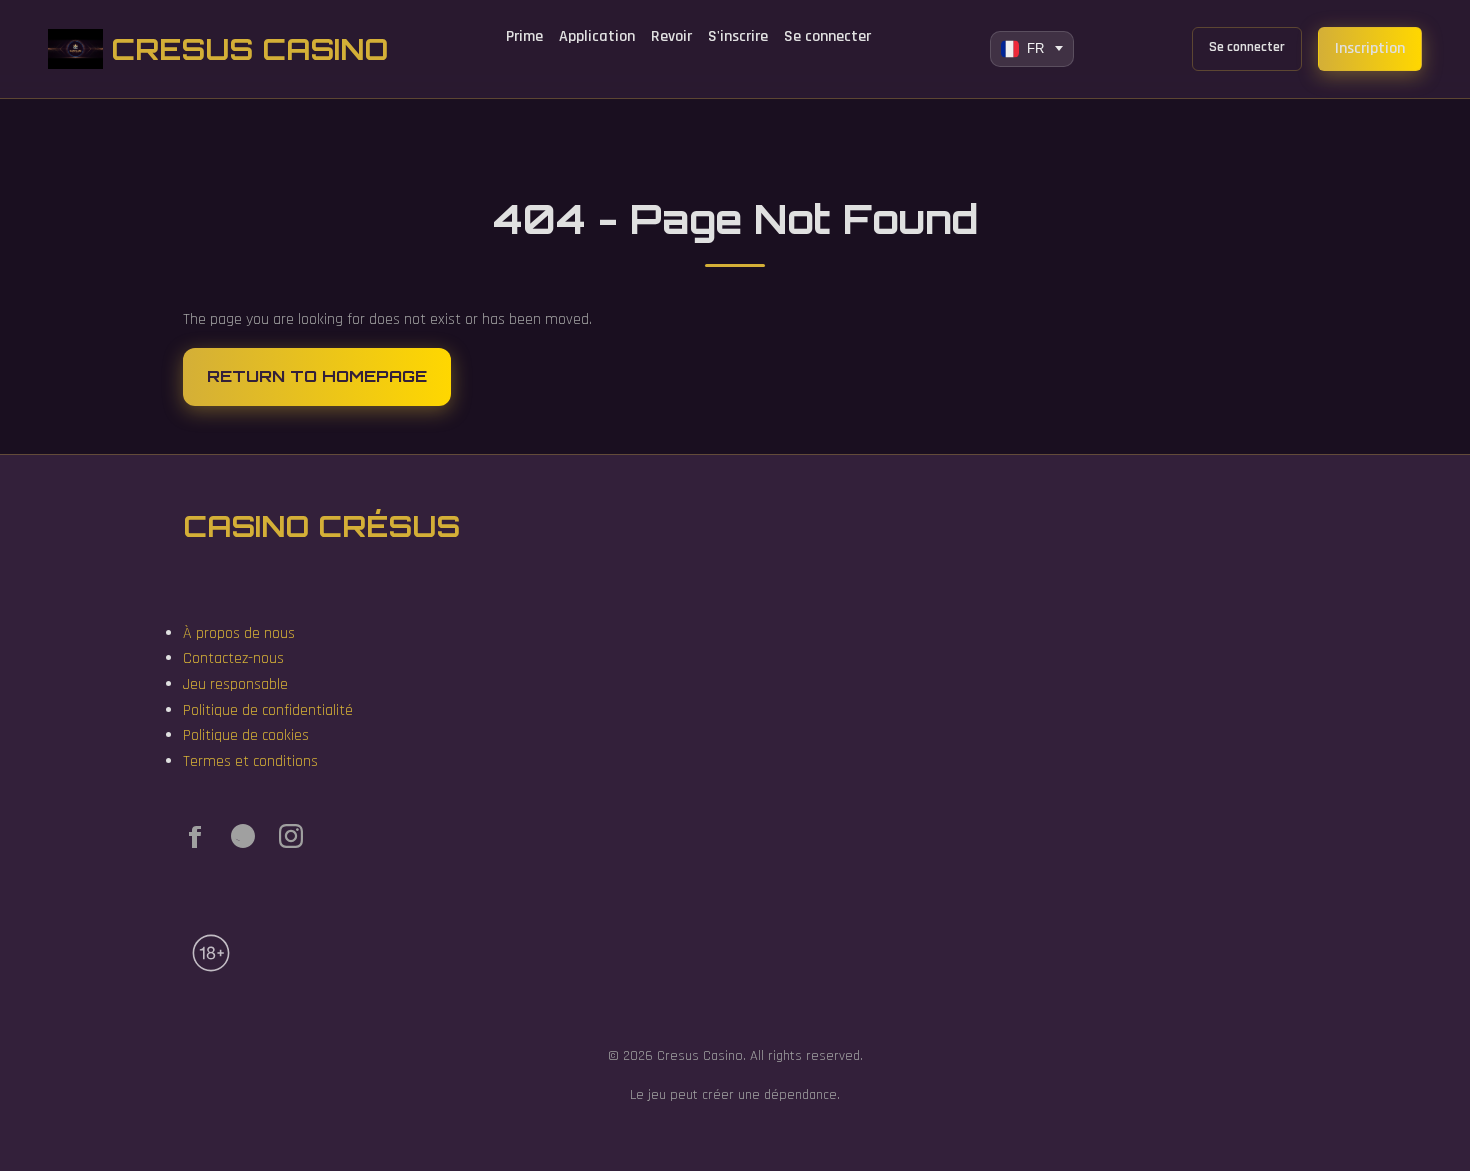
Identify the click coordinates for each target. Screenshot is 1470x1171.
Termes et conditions (250, 761)
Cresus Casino (249, 49)
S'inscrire (738, 36)
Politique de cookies (246, 735)
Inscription (1370, 48)
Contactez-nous (233, 658)
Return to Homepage (317, 376)
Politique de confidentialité (268, 710)
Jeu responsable (235, 684)
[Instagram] (291, 841)
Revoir (671, 36)
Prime (524, 36)
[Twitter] (243, 841)
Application (597, 36)
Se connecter (827, 36)
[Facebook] (195, 841)
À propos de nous (239, 633)
